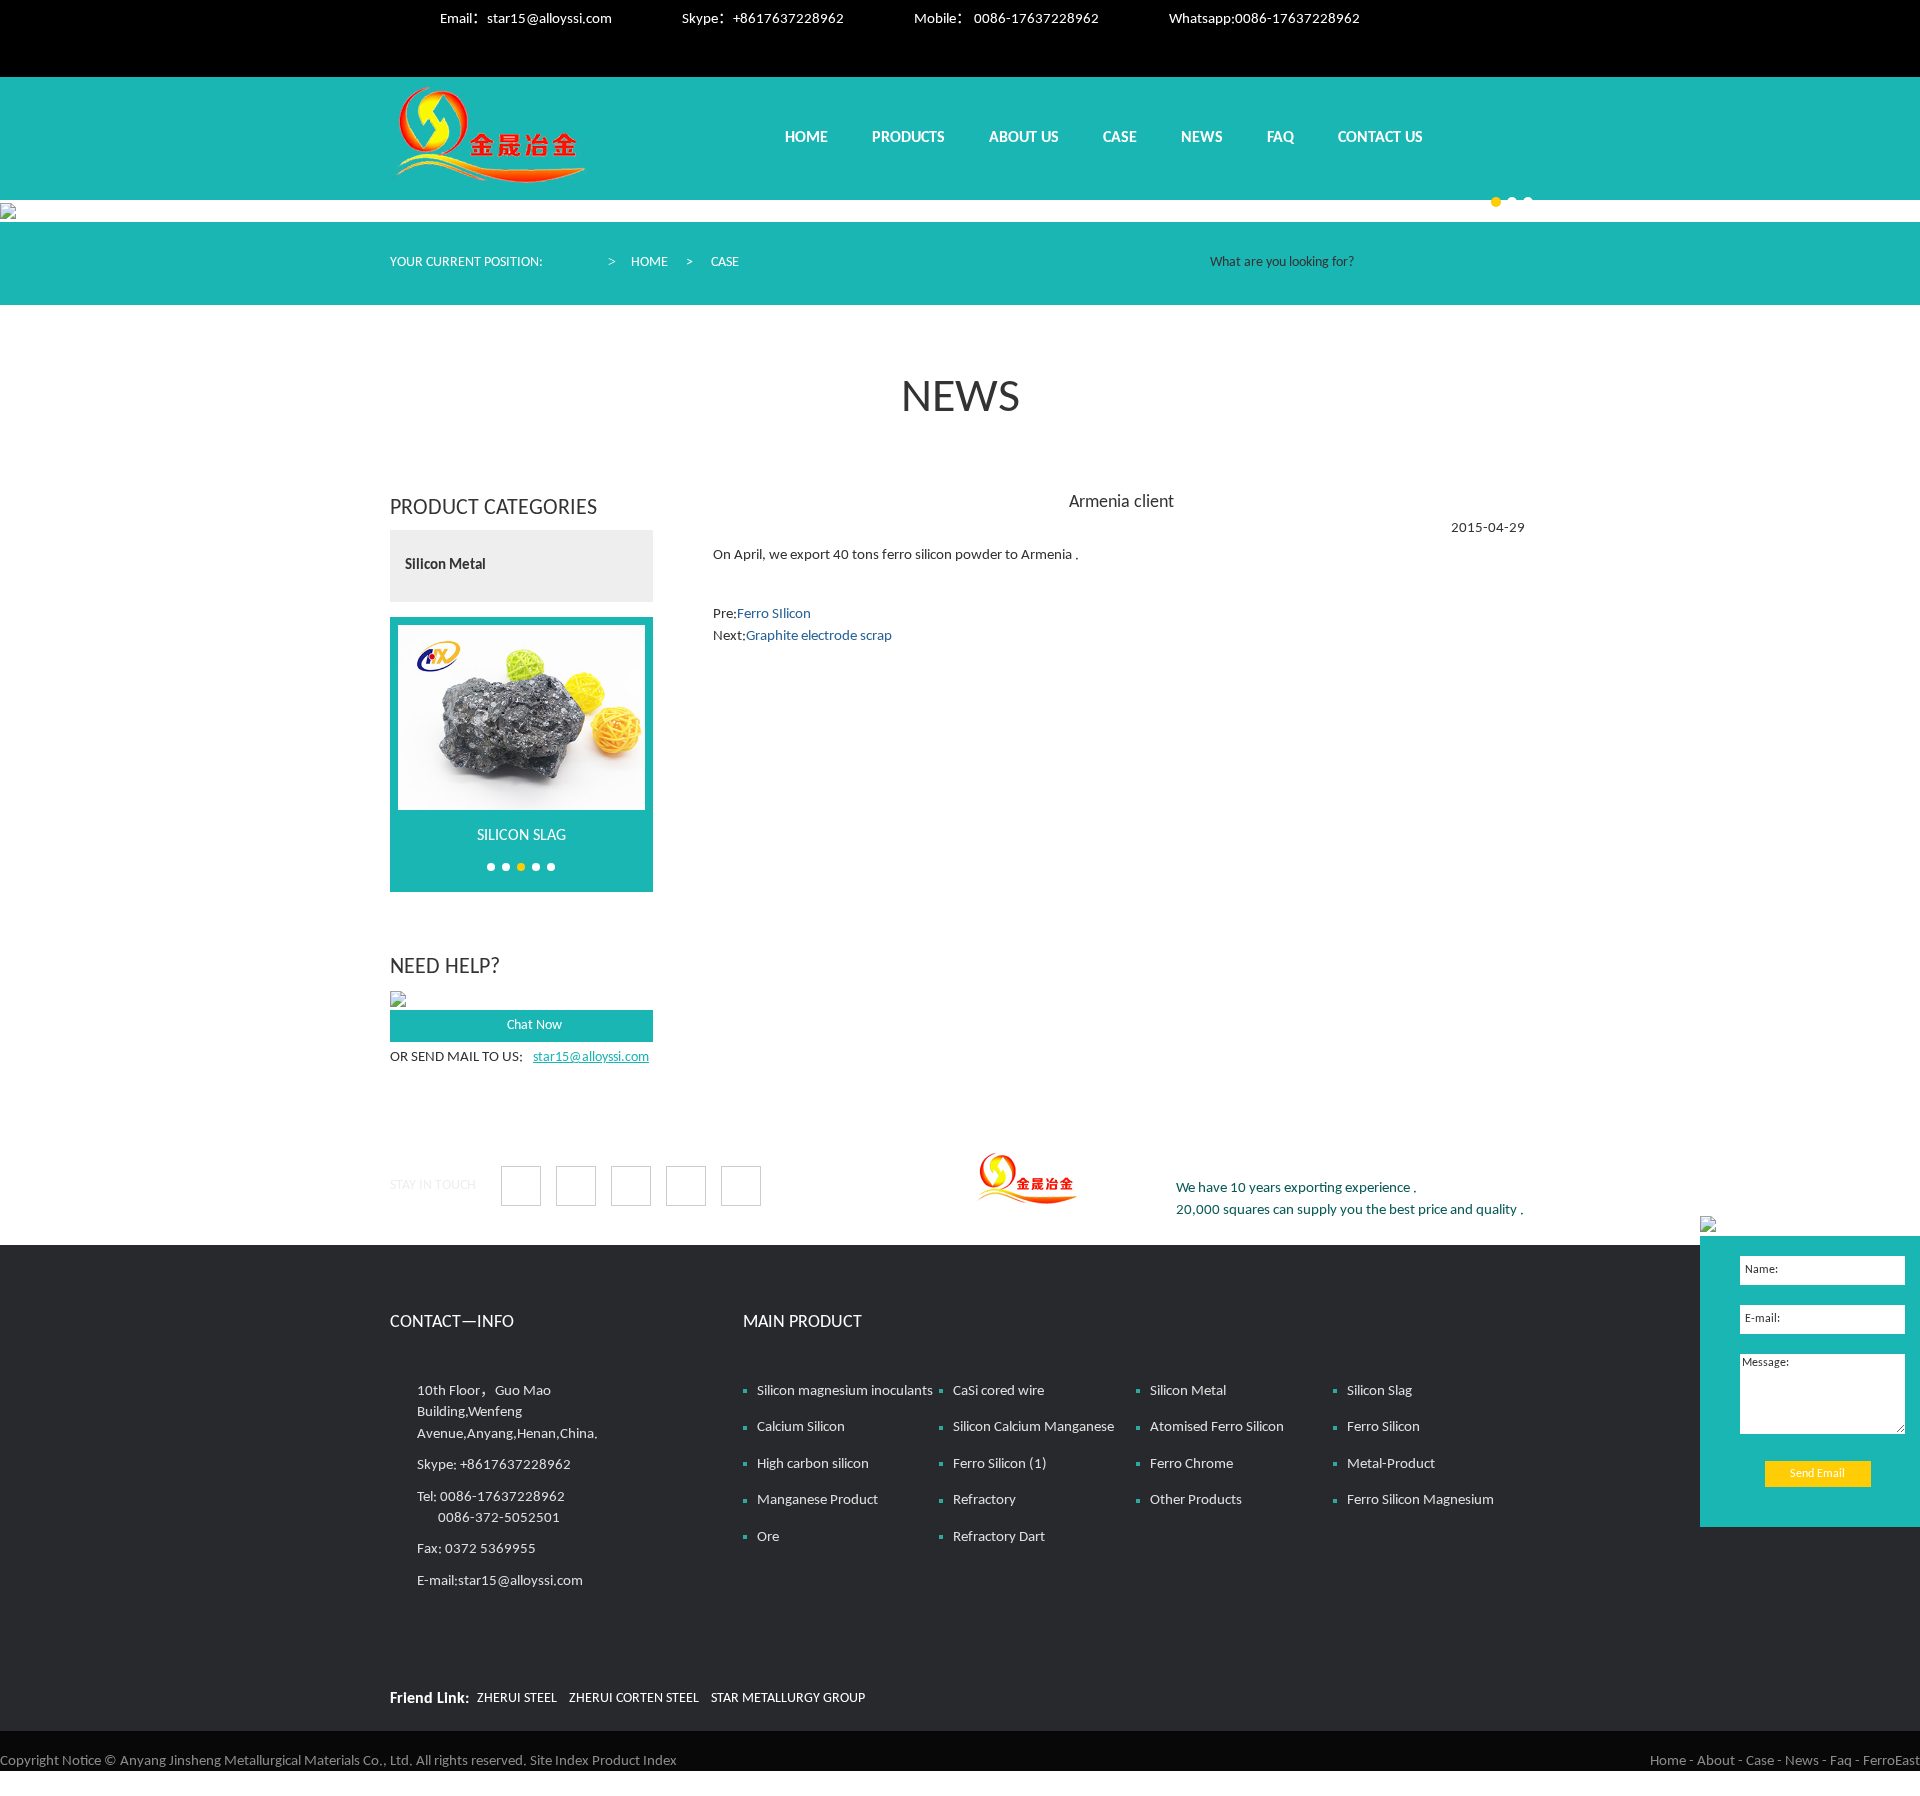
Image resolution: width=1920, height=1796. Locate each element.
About (1716, 1761)
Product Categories (493, 508)
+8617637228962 (788, 19)
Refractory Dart (999, 1537)
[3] (1496, 202)
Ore (768, 1537)
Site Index (559, 1761)
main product (802, 1322)
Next (631, 548)
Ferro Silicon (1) (1000, 1464)
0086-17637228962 (1297, 19)
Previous (631, 585)
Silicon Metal (445, 565)
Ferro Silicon (1383, 1427)
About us (1024, 138)
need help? (445, 967)
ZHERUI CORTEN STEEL (634, 1698)
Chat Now (534, 1025)
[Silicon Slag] (521, 717)
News (1202, 138)
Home (806, 138)
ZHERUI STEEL (517, 1698)
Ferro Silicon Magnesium (1420, 1500)
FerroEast (1891, 1761)
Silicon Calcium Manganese (1033, 1427)
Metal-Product (1391, 1464)
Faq (1280, 138)
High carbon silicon (813, 1464)
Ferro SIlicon (774, 614)
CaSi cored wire (998, 1391)
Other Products (1196, 1500)
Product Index (634, 1761)
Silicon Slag (521, 836)
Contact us (1380, 138)
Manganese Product (817, 1500)
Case (1120, 138)
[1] (1528, 202)
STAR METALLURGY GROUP (788, 1698)
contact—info (452, 1322)
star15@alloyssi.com (549, 19)
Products (908, 138)
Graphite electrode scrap (819, 636)
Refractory (984, 1500)
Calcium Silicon (801, 1427)
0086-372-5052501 (499, 1518)
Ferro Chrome (1191, 1464)
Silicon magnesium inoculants (845, 1391)
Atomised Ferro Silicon (1217, 1427)
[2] (1512, 202)
